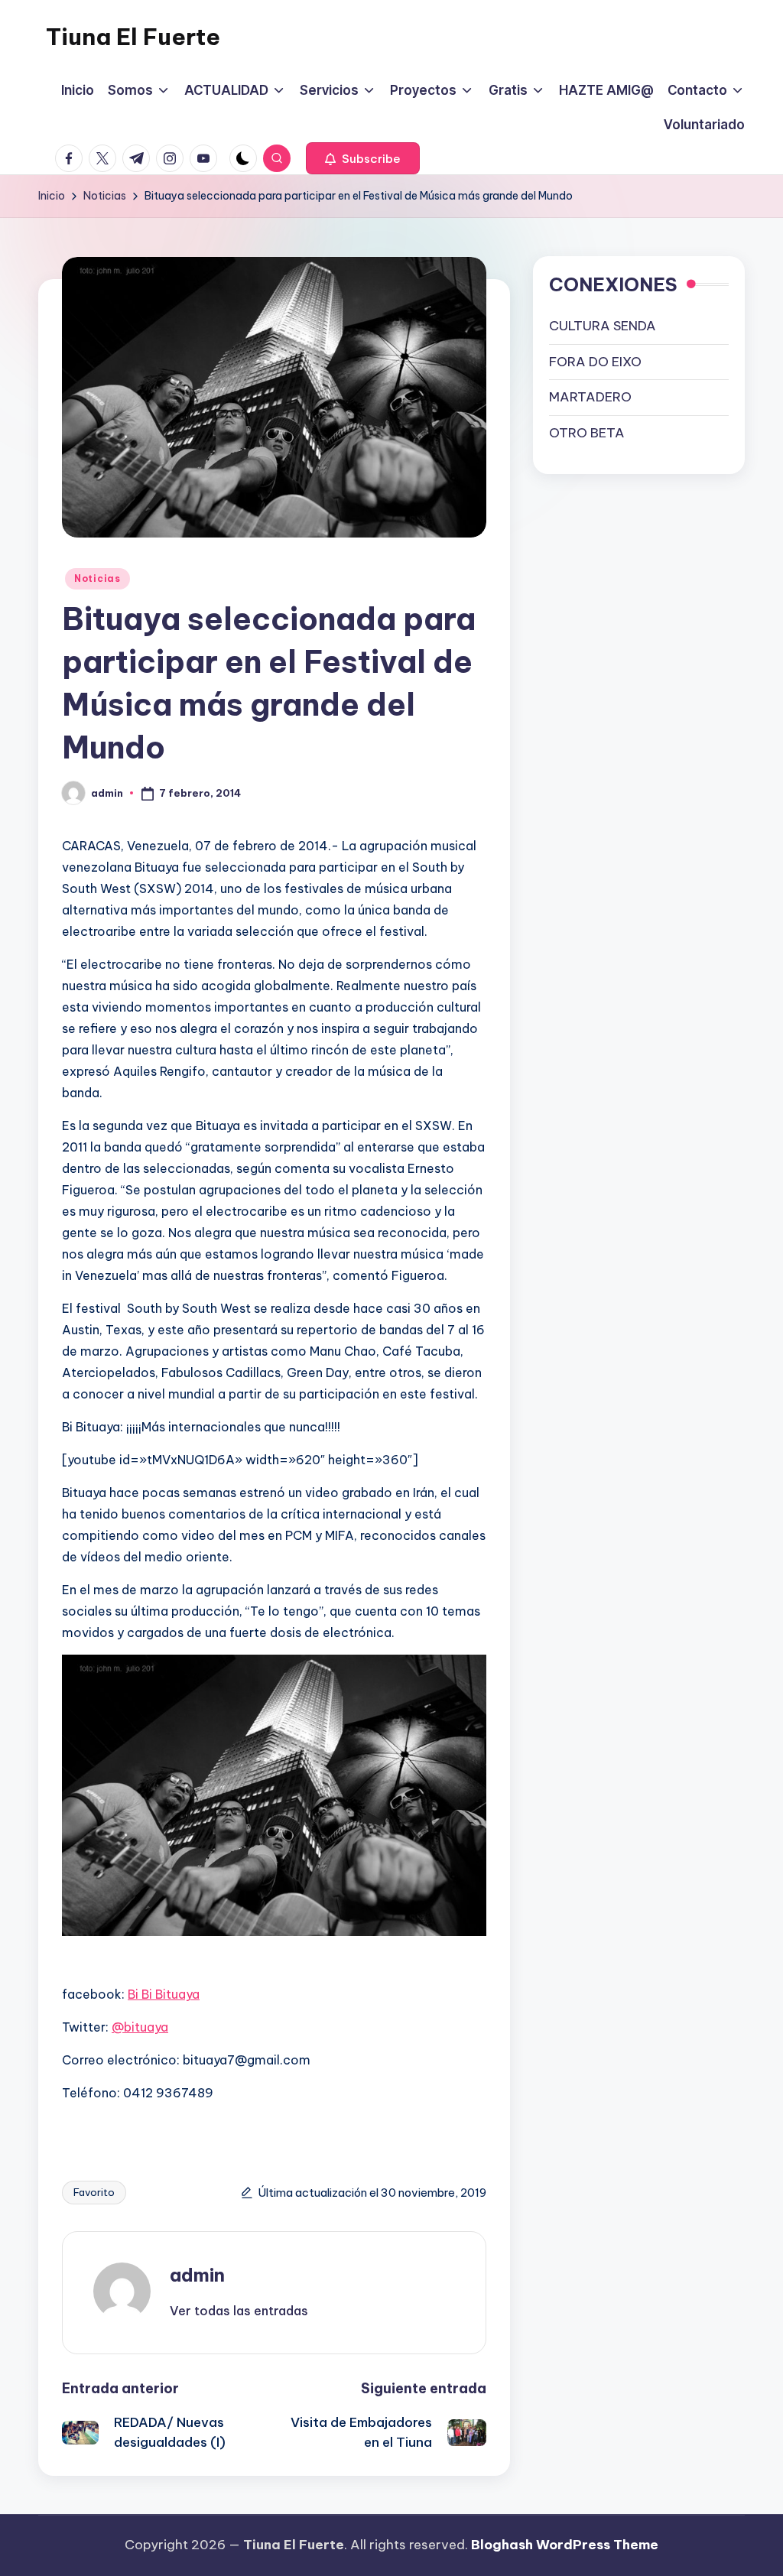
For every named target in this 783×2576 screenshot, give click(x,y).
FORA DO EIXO (595, 362)
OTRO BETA (587, 433)
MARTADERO (590, 397)
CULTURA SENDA (603, 326)
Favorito (94, 2192)
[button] (363, 158)
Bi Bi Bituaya (164, 1994)
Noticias (97, 578)
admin (197, 2275)
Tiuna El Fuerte (133, 37)
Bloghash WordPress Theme (565, 2545)
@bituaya (140, 2027)
